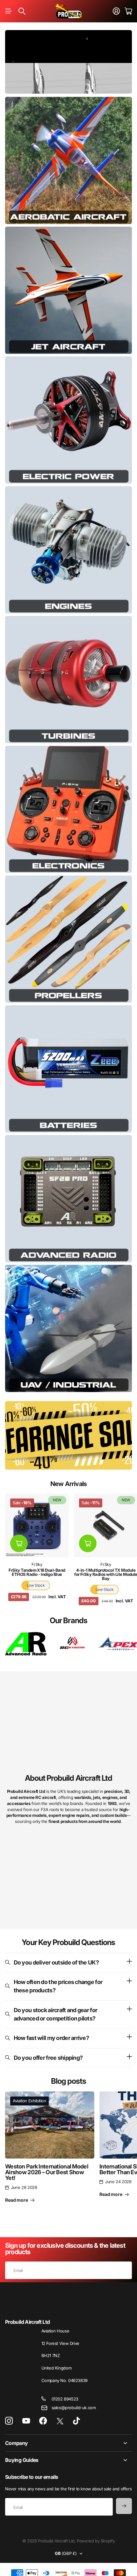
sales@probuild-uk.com (74, 2408)
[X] (60, 2421)
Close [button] (68, 2443)
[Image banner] (68, 160)
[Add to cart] (19, 1543)
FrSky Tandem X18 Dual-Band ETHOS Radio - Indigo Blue (37, 1572)
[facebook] (43, 2421)
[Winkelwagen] (128, 11)
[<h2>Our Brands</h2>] (26, 1644)
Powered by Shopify (96, 2541)
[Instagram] (9, 2421)
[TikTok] (76, 2421)
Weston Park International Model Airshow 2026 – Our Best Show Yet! (47, 2172)
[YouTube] (26, 2421)
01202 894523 (65, 2399)
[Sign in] (116, 11)
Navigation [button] (9, 11)
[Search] (22, 11)
